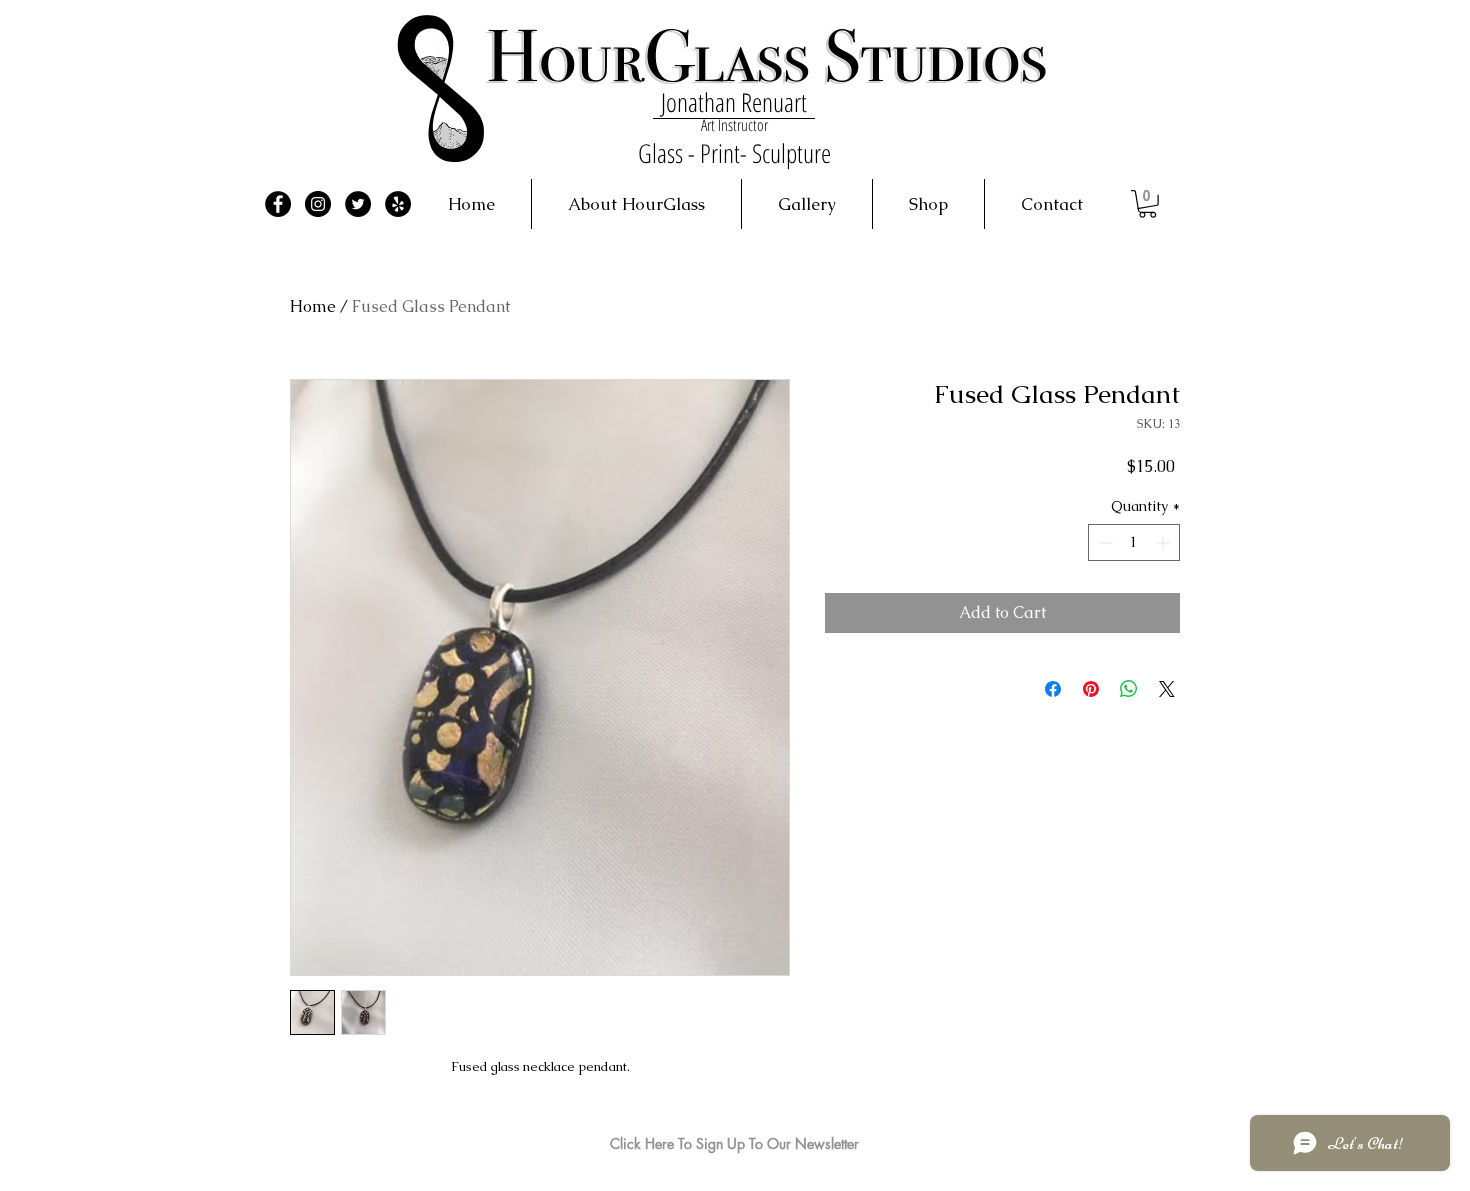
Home (313, 306)
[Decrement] (1103, 542)
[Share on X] (1167, 689)
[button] (1147, 204)
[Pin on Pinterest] (1091, 689)
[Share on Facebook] (1053, 689)
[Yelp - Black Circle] (398, 204)
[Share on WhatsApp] (1129, 689)
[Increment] (1164, 542)
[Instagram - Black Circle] (318, 204)
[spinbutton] (1134, 542)
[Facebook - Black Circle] (278, 204)
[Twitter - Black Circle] (358, 204)
